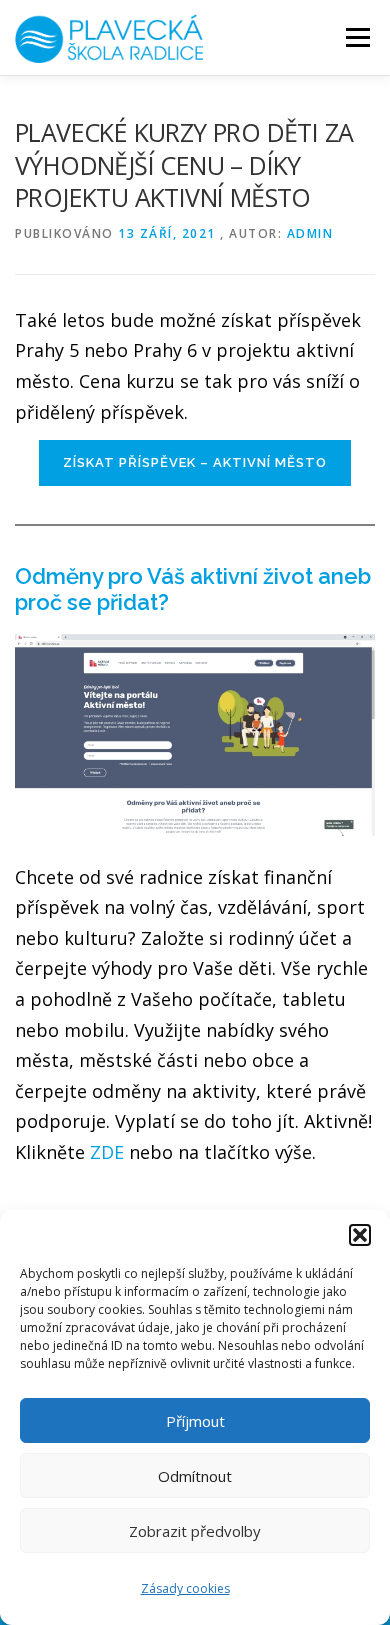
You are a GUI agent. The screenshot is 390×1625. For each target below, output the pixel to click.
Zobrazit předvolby (195, 1531)
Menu (356, 37)
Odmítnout (195, 1476)
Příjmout (195, 1421)
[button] (360, 1235)
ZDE (107, 1152)
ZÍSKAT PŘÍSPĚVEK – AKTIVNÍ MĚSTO (195, 462)
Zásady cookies (185, 1588)
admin (310, 233)
